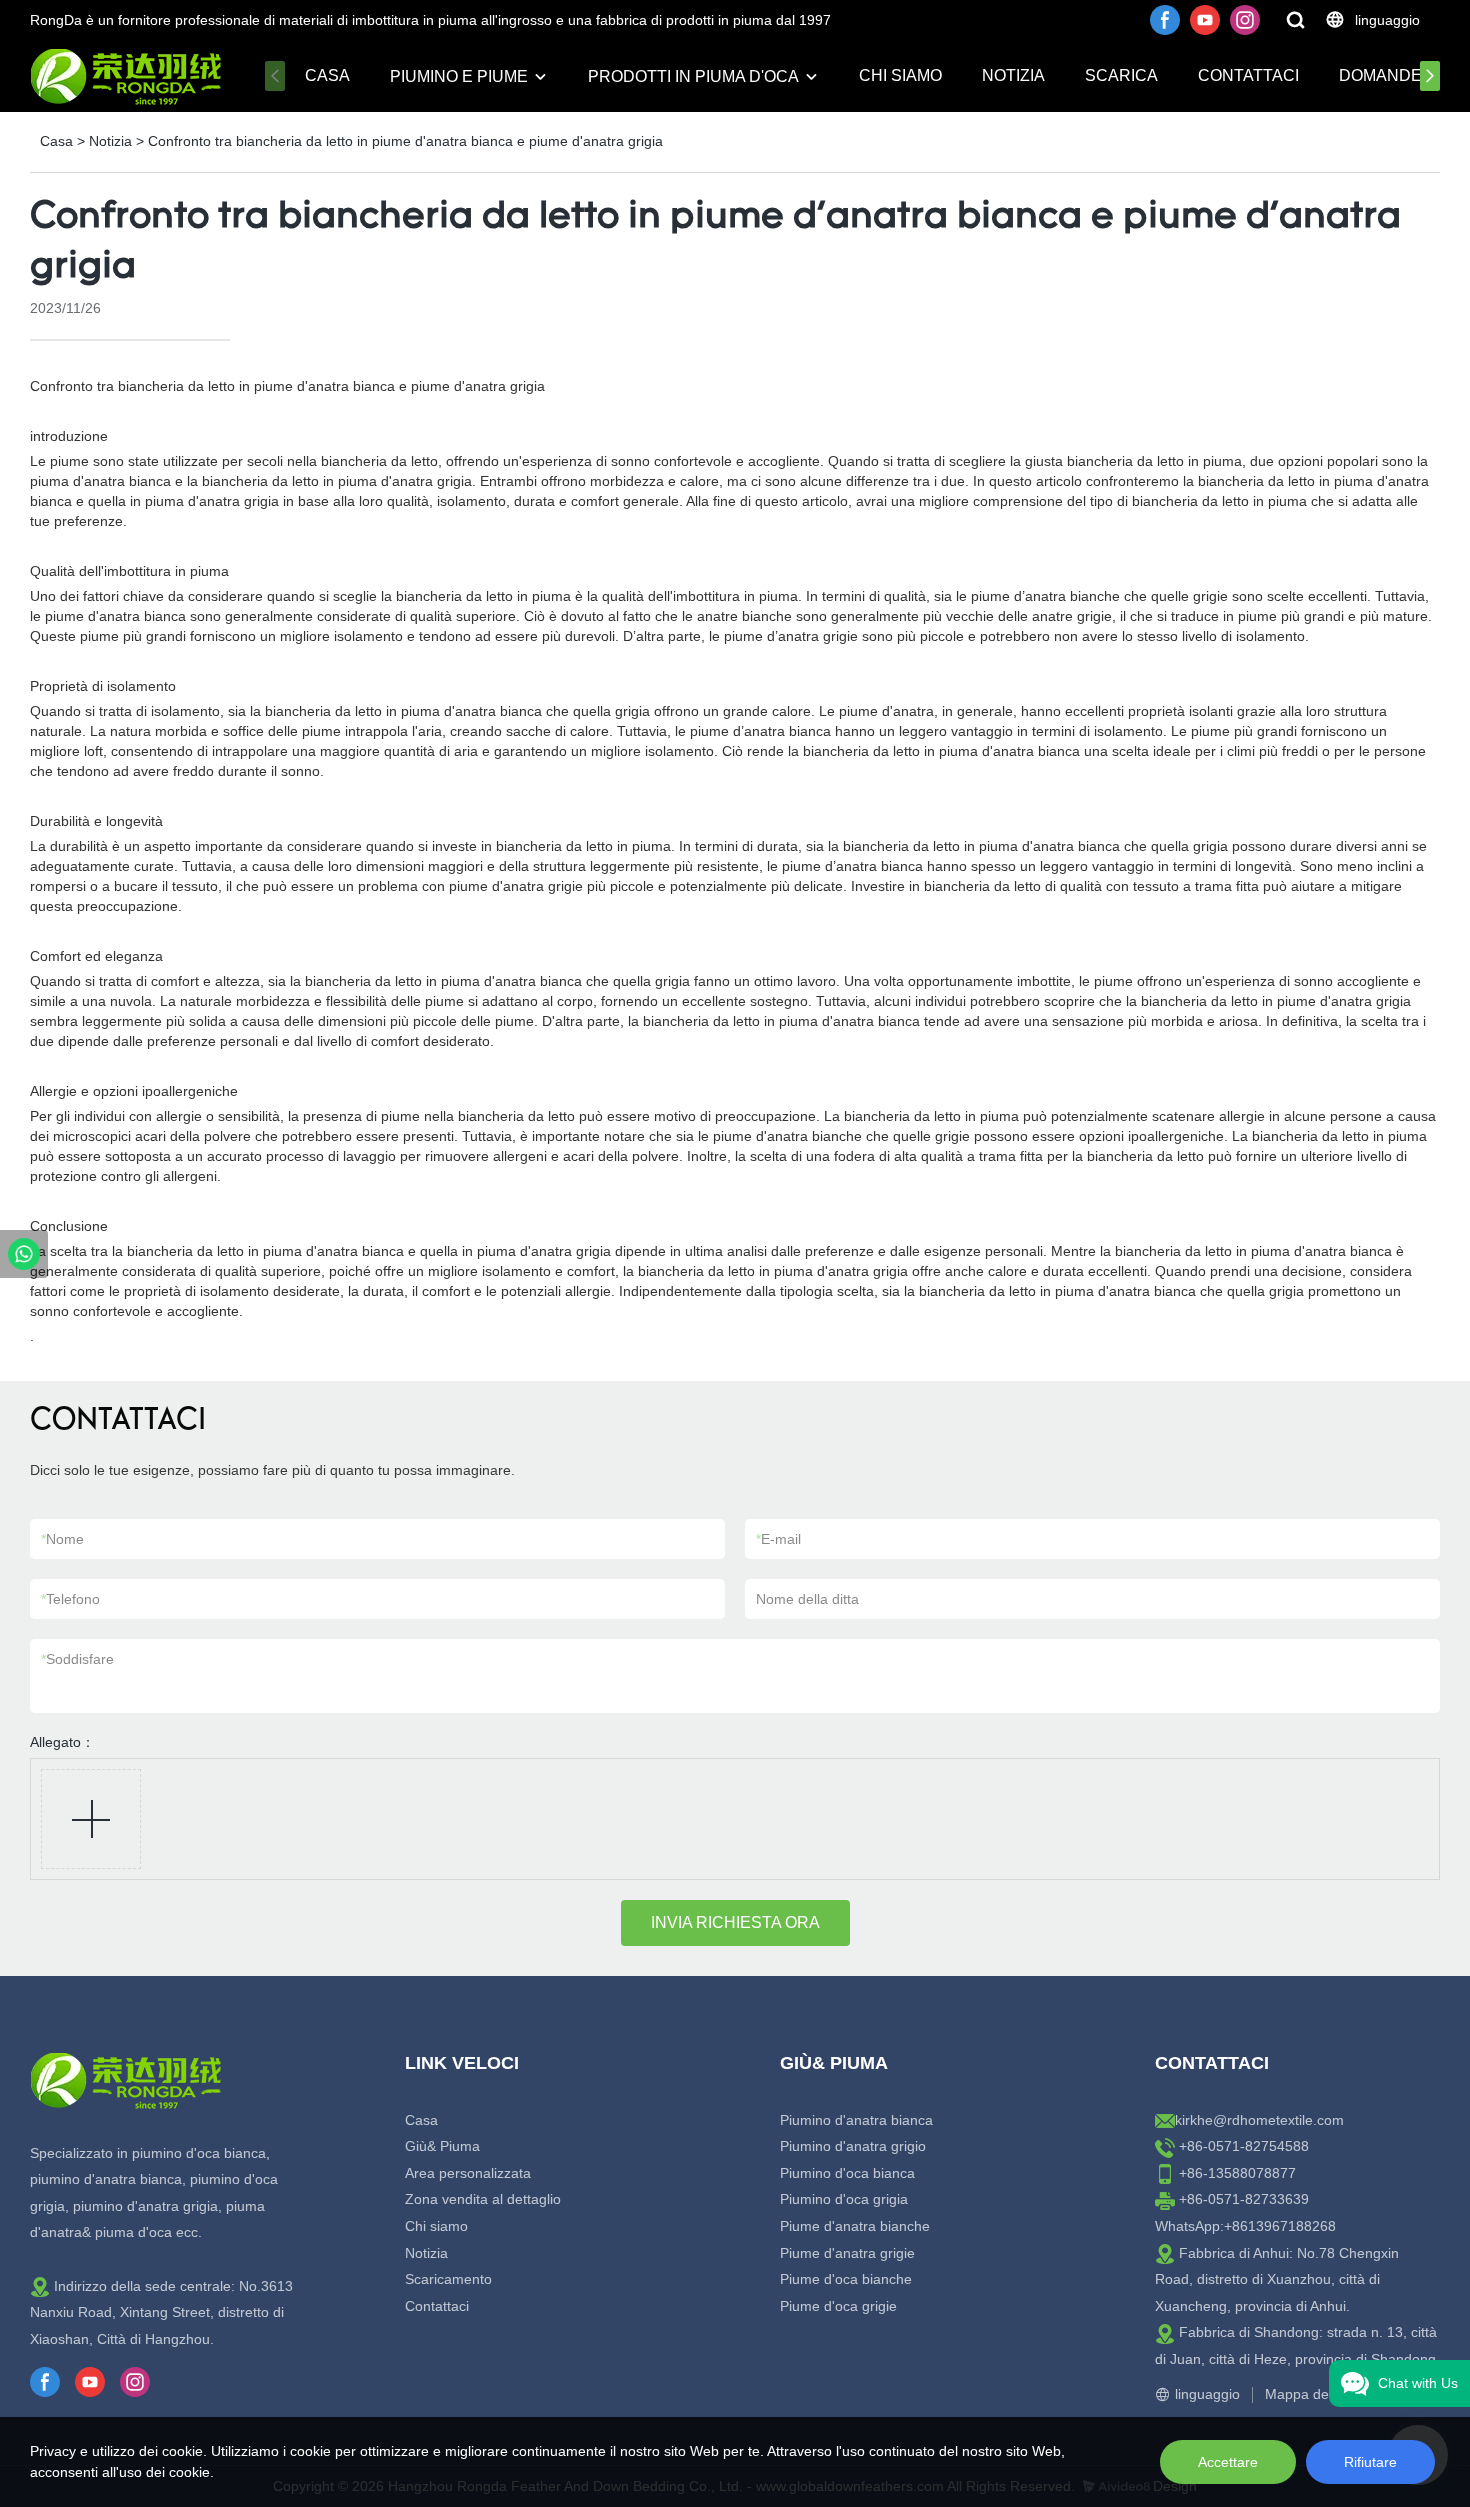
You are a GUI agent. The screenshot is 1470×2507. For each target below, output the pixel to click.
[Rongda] (24, 1254)
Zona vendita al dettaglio (483, 2199)
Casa (327, 75)
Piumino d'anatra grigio (853, 2146)
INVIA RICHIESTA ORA (735, 1922)
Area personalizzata (468, 2173)
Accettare (1228, 2462)
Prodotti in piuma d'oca (693, 76)
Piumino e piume (459, 76)
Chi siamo (900, 75)
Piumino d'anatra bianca (856, 2120)
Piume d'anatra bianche (855, 2226)
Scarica (1121, 75)
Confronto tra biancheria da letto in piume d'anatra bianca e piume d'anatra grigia (405, 141)
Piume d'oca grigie (838, 2306)
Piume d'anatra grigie (847, 2253)
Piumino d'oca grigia (844, 2199)
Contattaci (1248, 75)
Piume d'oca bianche (846, 2279)
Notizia (1013, 75)
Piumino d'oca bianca (847, 2173)
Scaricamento (448, 2279)
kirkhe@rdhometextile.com (1259, 2120)
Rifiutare (1370, 2462)
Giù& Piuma (442, 2146)
